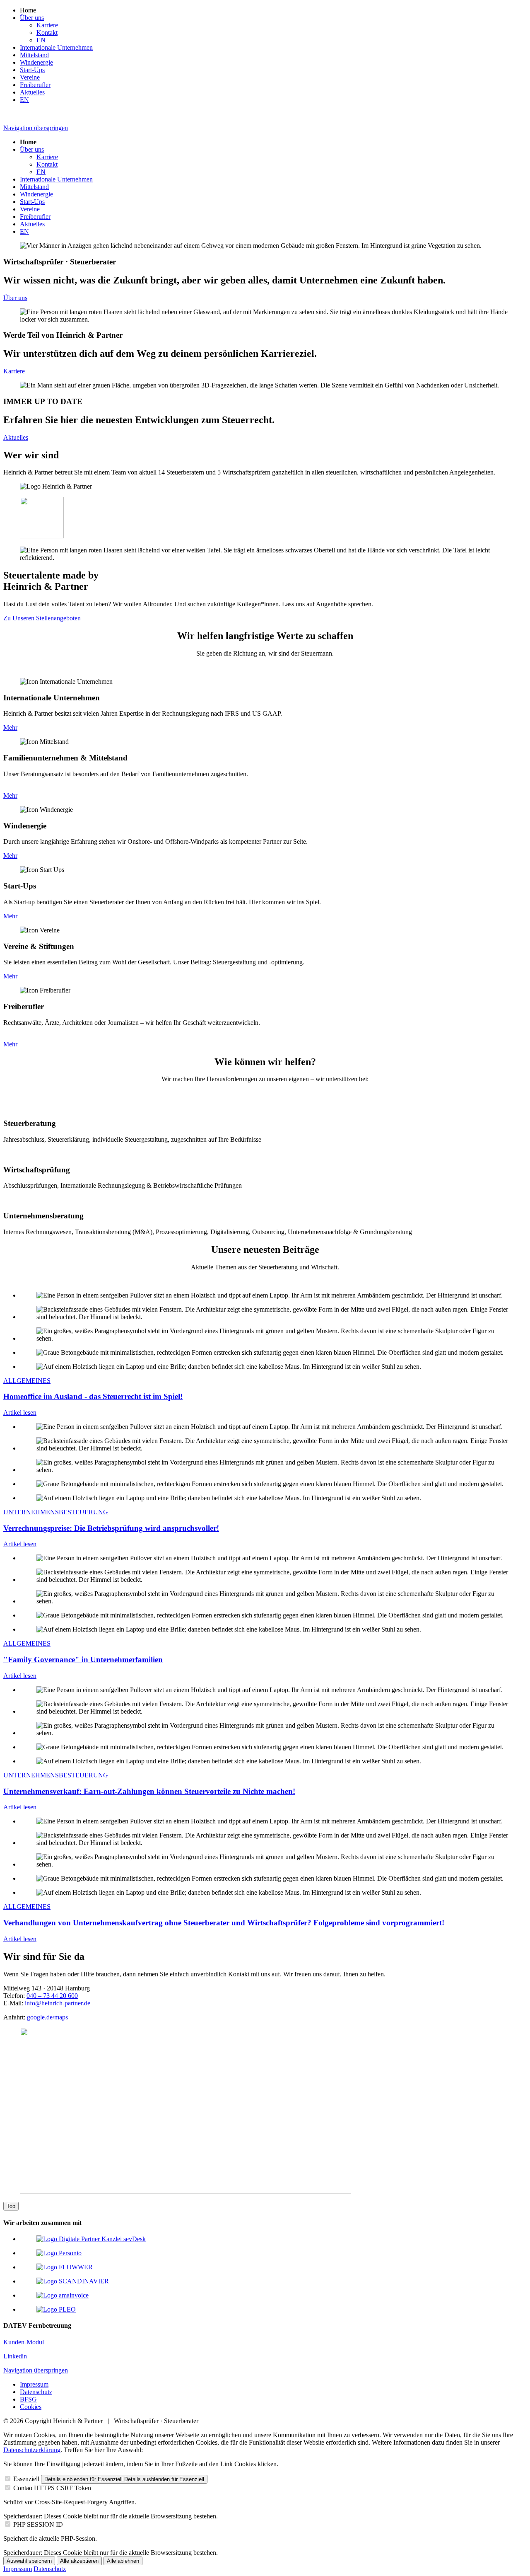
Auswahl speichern (29, 2561)
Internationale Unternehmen (56, 47)
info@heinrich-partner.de (58, 2003)
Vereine (30, 77)
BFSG (28, 2399)
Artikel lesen (20, 1413)
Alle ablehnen (123, 2561)
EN (41, 40)
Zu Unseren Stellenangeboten (42, 618)
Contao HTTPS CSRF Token (52, 2488)
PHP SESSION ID (38, 2524)
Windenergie (36, 62)
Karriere (47, 25)
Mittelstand (34, 55)
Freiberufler (35, 85)
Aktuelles (32, 92)
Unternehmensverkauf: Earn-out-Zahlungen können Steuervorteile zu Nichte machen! (149, 1791)
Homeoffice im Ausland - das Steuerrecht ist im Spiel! (93, 1396)
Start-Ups (32, 70)
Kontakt (47, 33)
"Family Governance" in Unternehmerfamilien (83, 1660)
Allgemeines (27, 1381)
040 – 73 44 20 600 (52, 1996)
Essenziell (26, 2479)
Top (11, 2206)
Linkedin (15, 2356)
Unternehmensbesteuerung (56, 1512)
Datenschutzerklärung (32, 2450)
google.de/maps (47, 2017)
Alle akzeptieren (79, 2561)
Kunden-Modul (24, 2342)
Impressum (34, 2384)
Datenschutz (36, 2392)
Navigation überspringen (36, 128)
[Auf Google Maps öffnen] (185, 2191)
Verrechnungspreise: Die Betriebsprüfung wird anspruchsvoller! (111, 1528)
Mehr (10, 728)
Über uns (32, 18)
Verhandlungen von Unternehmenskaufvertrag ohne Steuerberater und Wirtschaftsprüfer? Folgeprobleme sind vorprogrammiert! (224, 1923)
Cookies (31, 2407)
